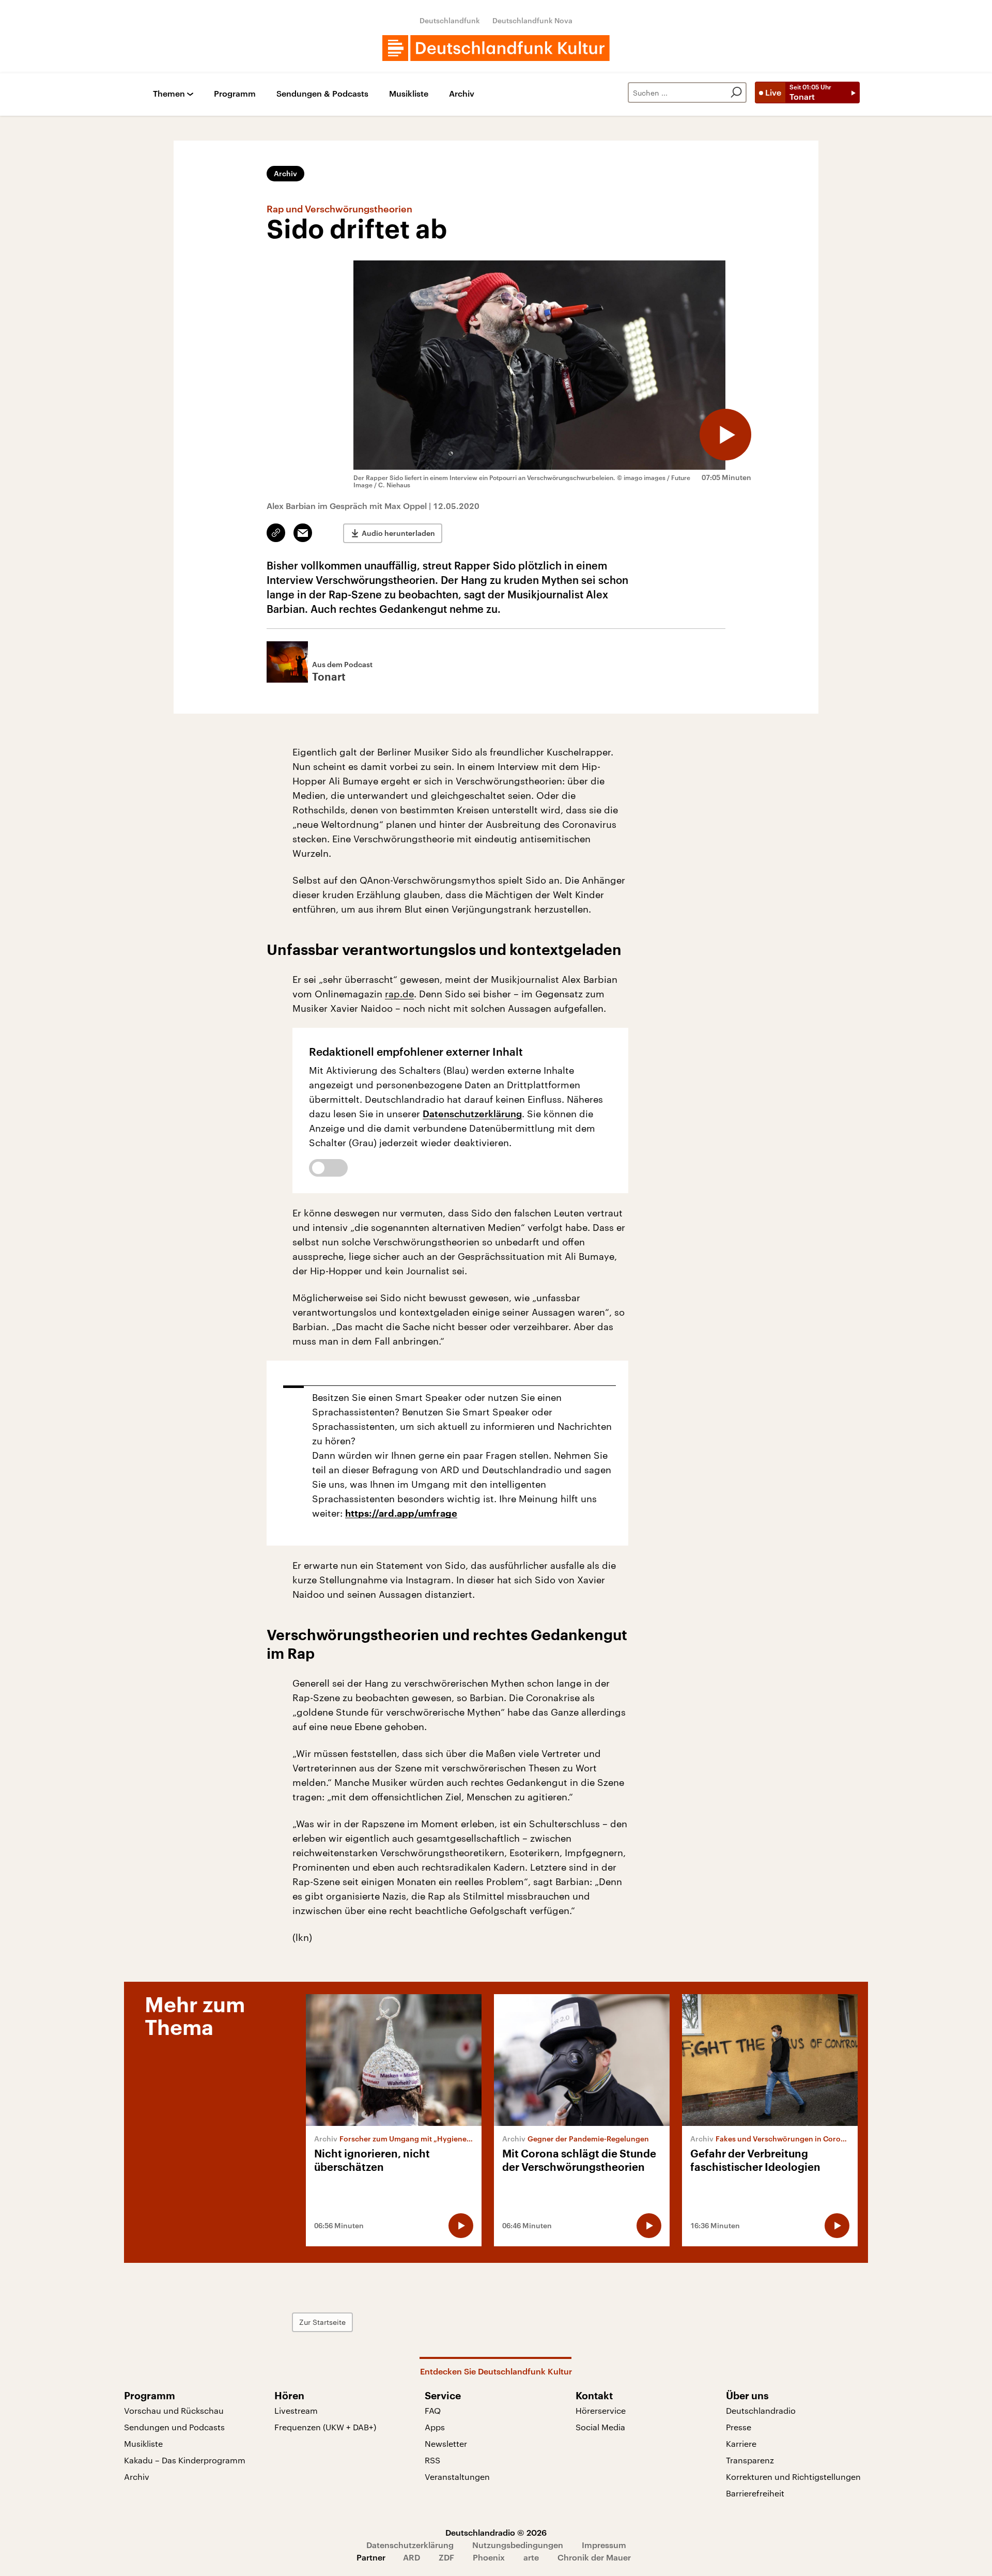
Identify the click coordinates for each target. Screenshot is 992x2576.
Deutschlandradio (761, 2410)
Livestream (296, 2410)
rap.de (399, 994)
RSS (432, 2460)
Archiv (462, 94)
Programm (235, 94)
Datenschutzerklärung (472, 1114)
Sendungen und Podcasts (174, 2427)
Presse (739, 2427)
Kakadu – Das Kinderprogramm (185, 2460)
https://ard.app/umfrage (401, 1514)
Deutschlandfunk (450, 20)
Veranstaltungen (457, 2477)
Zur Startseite (322, 2322)
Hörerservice (601, 2410)
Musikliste (409, 94)
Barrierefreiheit (755, 2493)
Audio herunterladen (398, 533)
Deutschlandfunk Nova (532, 20)
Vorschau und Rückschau (174, 2410)
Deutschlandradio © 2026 (496, 2532)
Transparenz (750, 2460)
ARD (412, 2557)
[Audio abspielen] (725, 435)
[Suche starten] (736, 92)
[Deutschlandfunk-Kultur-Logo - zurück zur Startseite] (496, 48)
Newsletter (446, 2443)
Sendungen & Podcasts (322, 94)
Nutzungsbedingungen (518, 2545)
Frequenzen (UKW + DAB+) (325, 2427)
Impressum (604, 2545)
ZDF (446, 2557)
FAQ (433, 2410)
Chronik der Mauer (594, 2557)
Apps (435, 2427)
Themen (169, 94)
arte (531, 2557)
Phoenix (489, 2557)
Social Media (600, 2427)
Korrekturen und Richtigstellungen (793, 2477)
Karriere (741, 2443)
